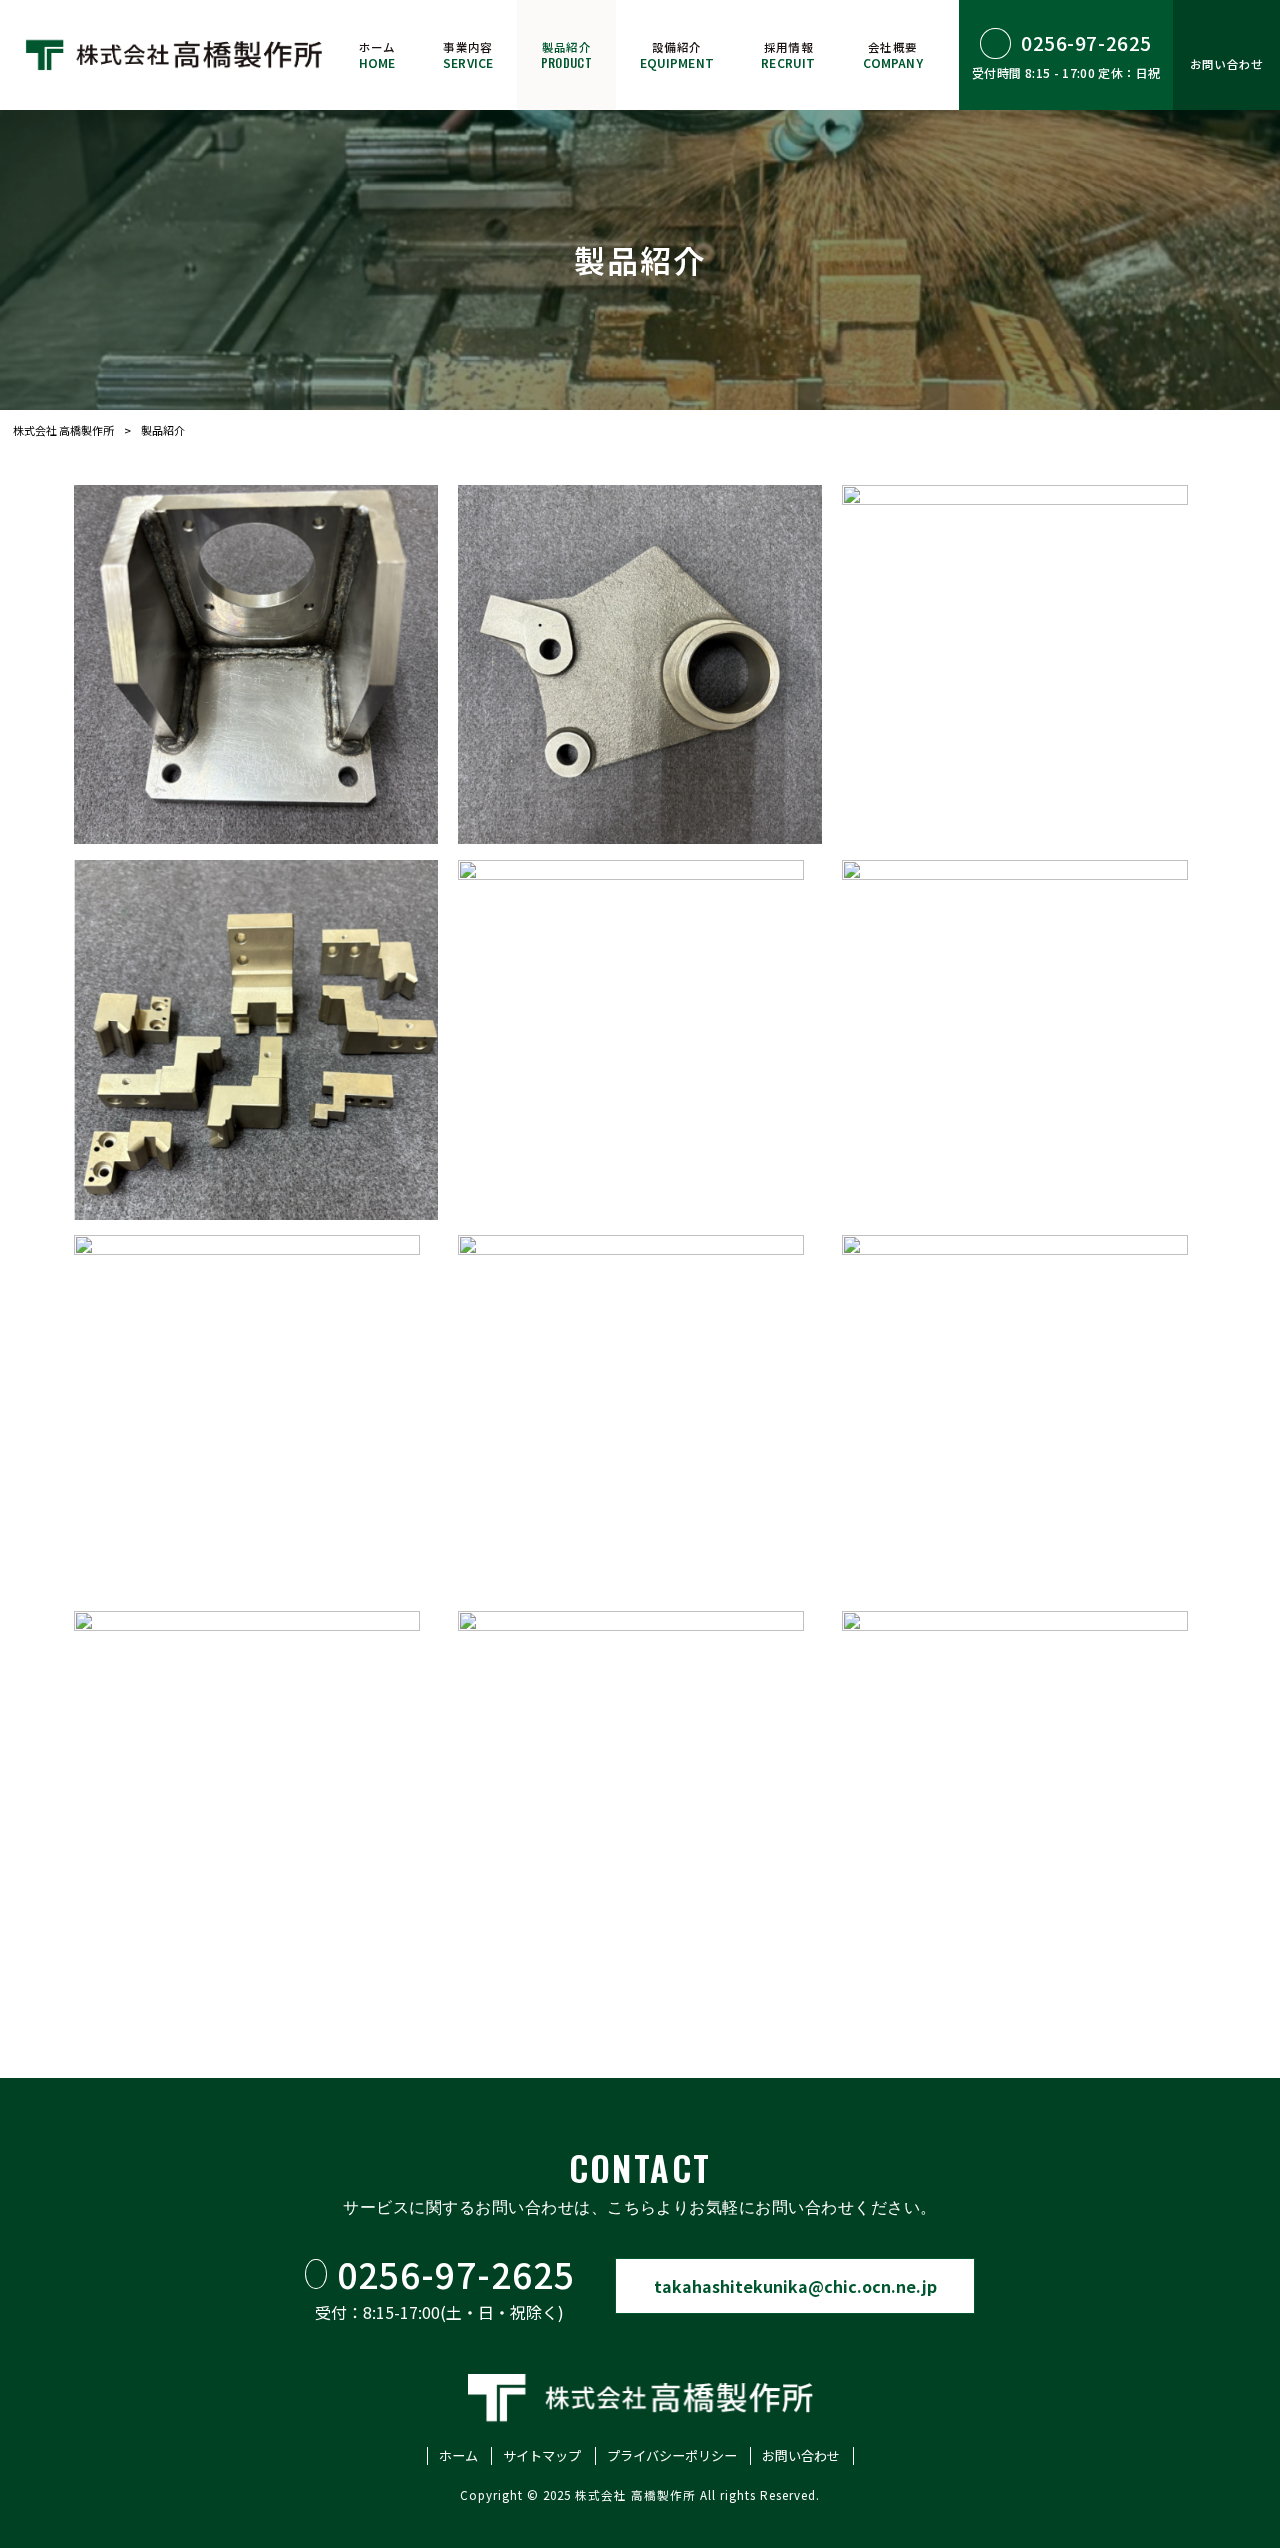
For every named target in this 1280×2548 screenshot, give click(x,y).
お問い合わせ (801, 2456)
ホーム (458, 2456)
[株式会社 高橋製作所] (174, 54)
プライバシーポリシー (672, 2456)
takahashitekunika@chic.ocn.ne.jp (795, 2286)
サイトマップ (542, 2456)
